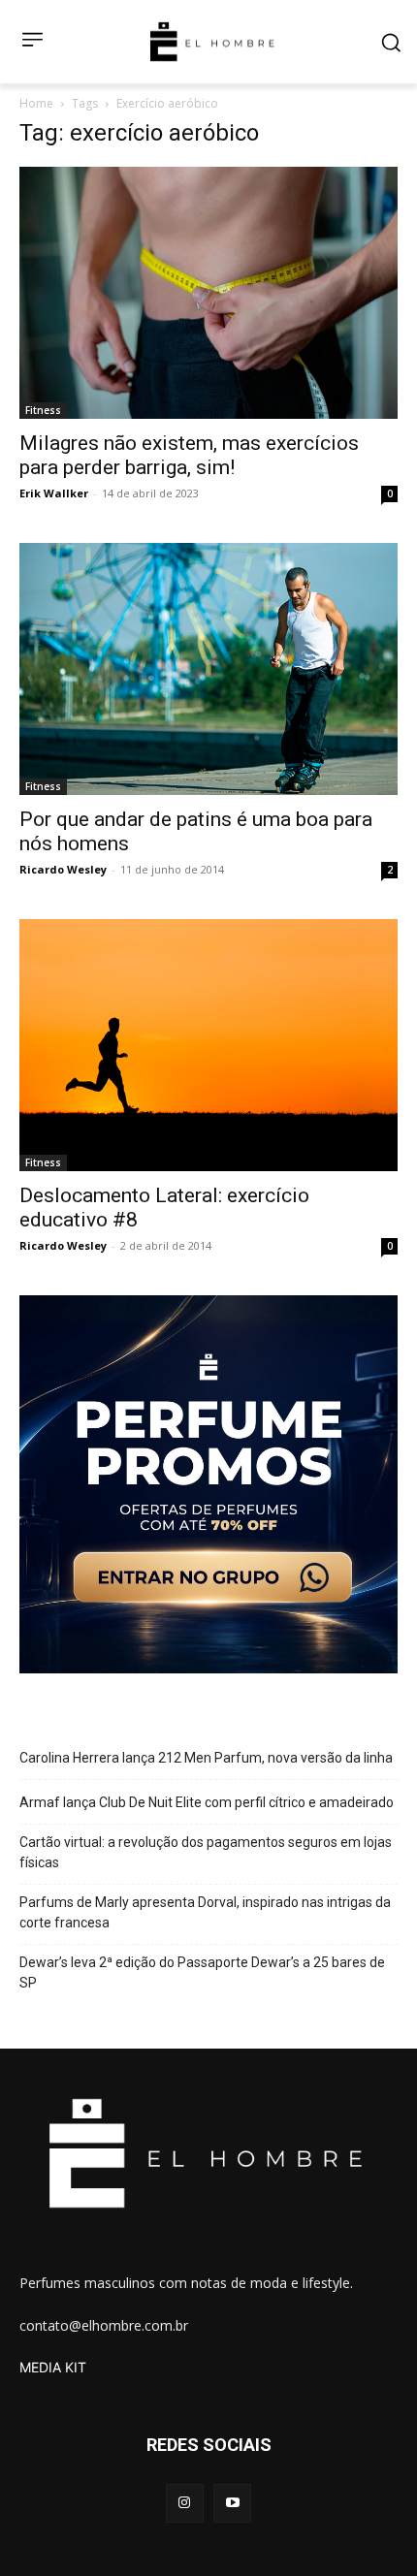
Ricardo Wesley (63, 869)
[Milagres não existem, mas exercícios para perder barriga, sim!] (208, 293)
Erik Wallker (54, 493)
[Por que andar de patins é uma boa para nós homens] (208, 669)
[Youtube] (232, 2503)
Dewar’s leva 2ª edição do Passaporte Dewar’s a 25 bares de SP (202, 1972)
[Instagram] (185, 2503)
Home (36, 103)
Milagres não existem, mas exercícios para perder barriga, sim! (189, 455)
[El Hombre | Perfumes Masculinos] (212, 42)
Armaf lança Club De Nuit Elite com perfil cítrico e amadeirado (207, 1802)
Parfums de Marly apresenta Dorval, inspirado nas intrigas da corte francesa (205, 1912)
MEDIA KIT (53, 2367)
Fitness (43, 410)
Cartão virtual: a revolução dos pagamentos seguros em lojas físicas (206, 1852)
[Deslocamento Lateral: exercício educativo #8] (208, 1045)
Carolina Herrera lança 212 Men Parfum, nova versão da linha (206, 1758)
